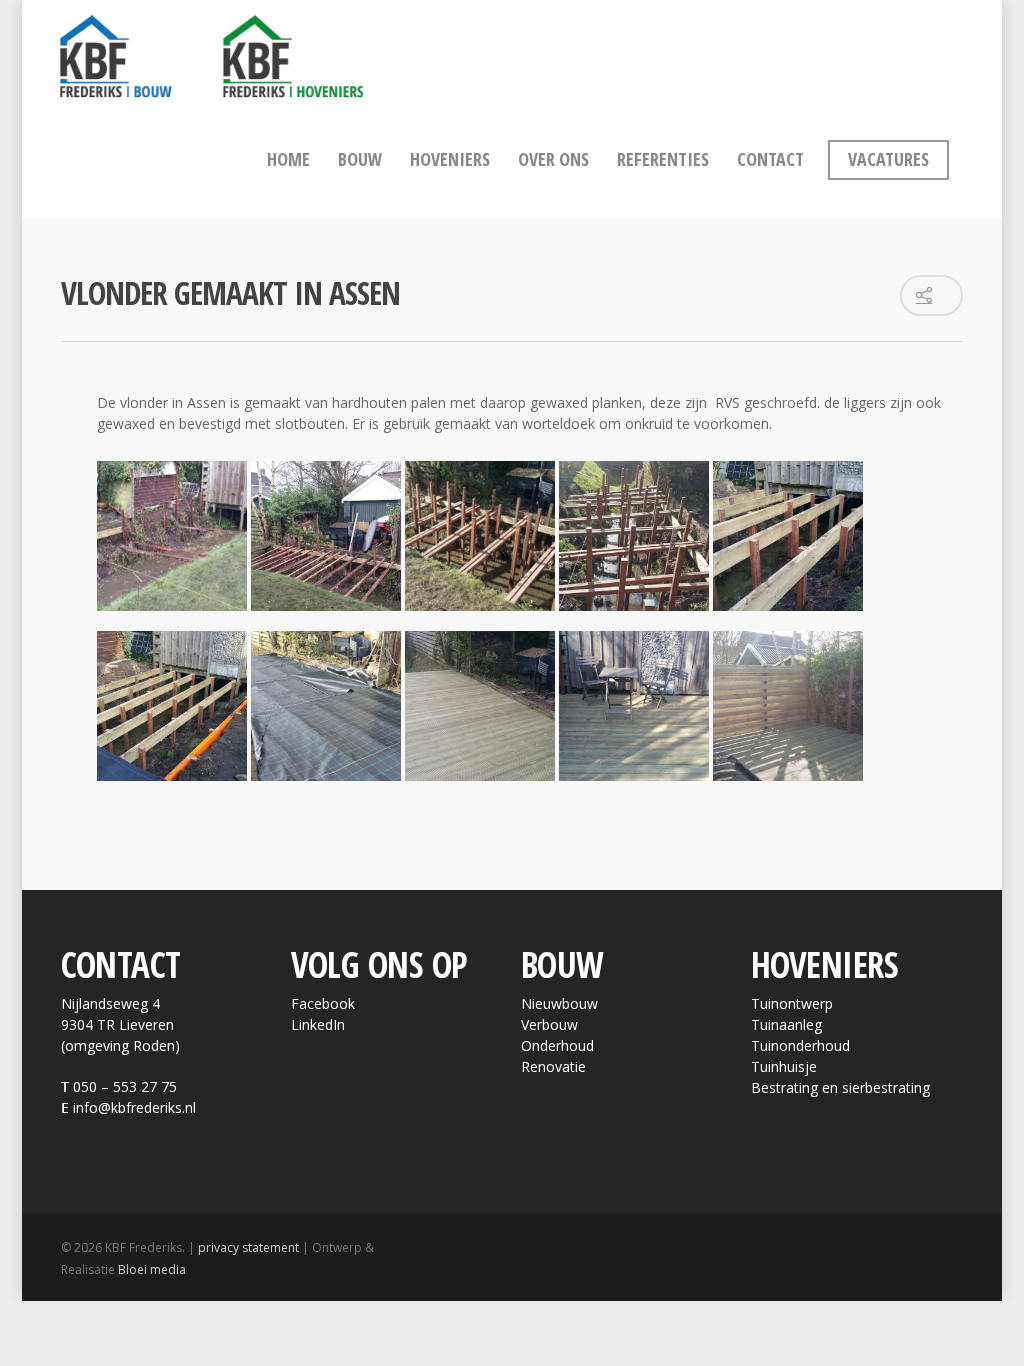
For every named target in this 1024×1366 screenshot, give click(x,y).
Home (288, 159)
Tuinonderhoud (800, 1045)
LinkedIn (318, 1024)
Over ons (553, 159)
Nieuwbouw (559, 1003)
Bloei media (152, 1269)
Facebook (323, 1003)
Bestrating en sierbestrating (840, 1087)
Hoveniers (450, 159)
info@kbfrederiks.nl (134, 1107)
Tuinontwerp (792, 1003)
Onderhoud (557, 1045)
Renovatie (553, 1066)
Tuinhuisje (784, 1066)
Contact (770, 159)
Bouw (360, 159)
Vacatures (888, 159)
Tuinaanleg (786, 1024)
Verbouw (549, 1024)
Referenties (663, 159)
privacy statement (248, 1247)
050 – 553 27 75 (125, 1086)
